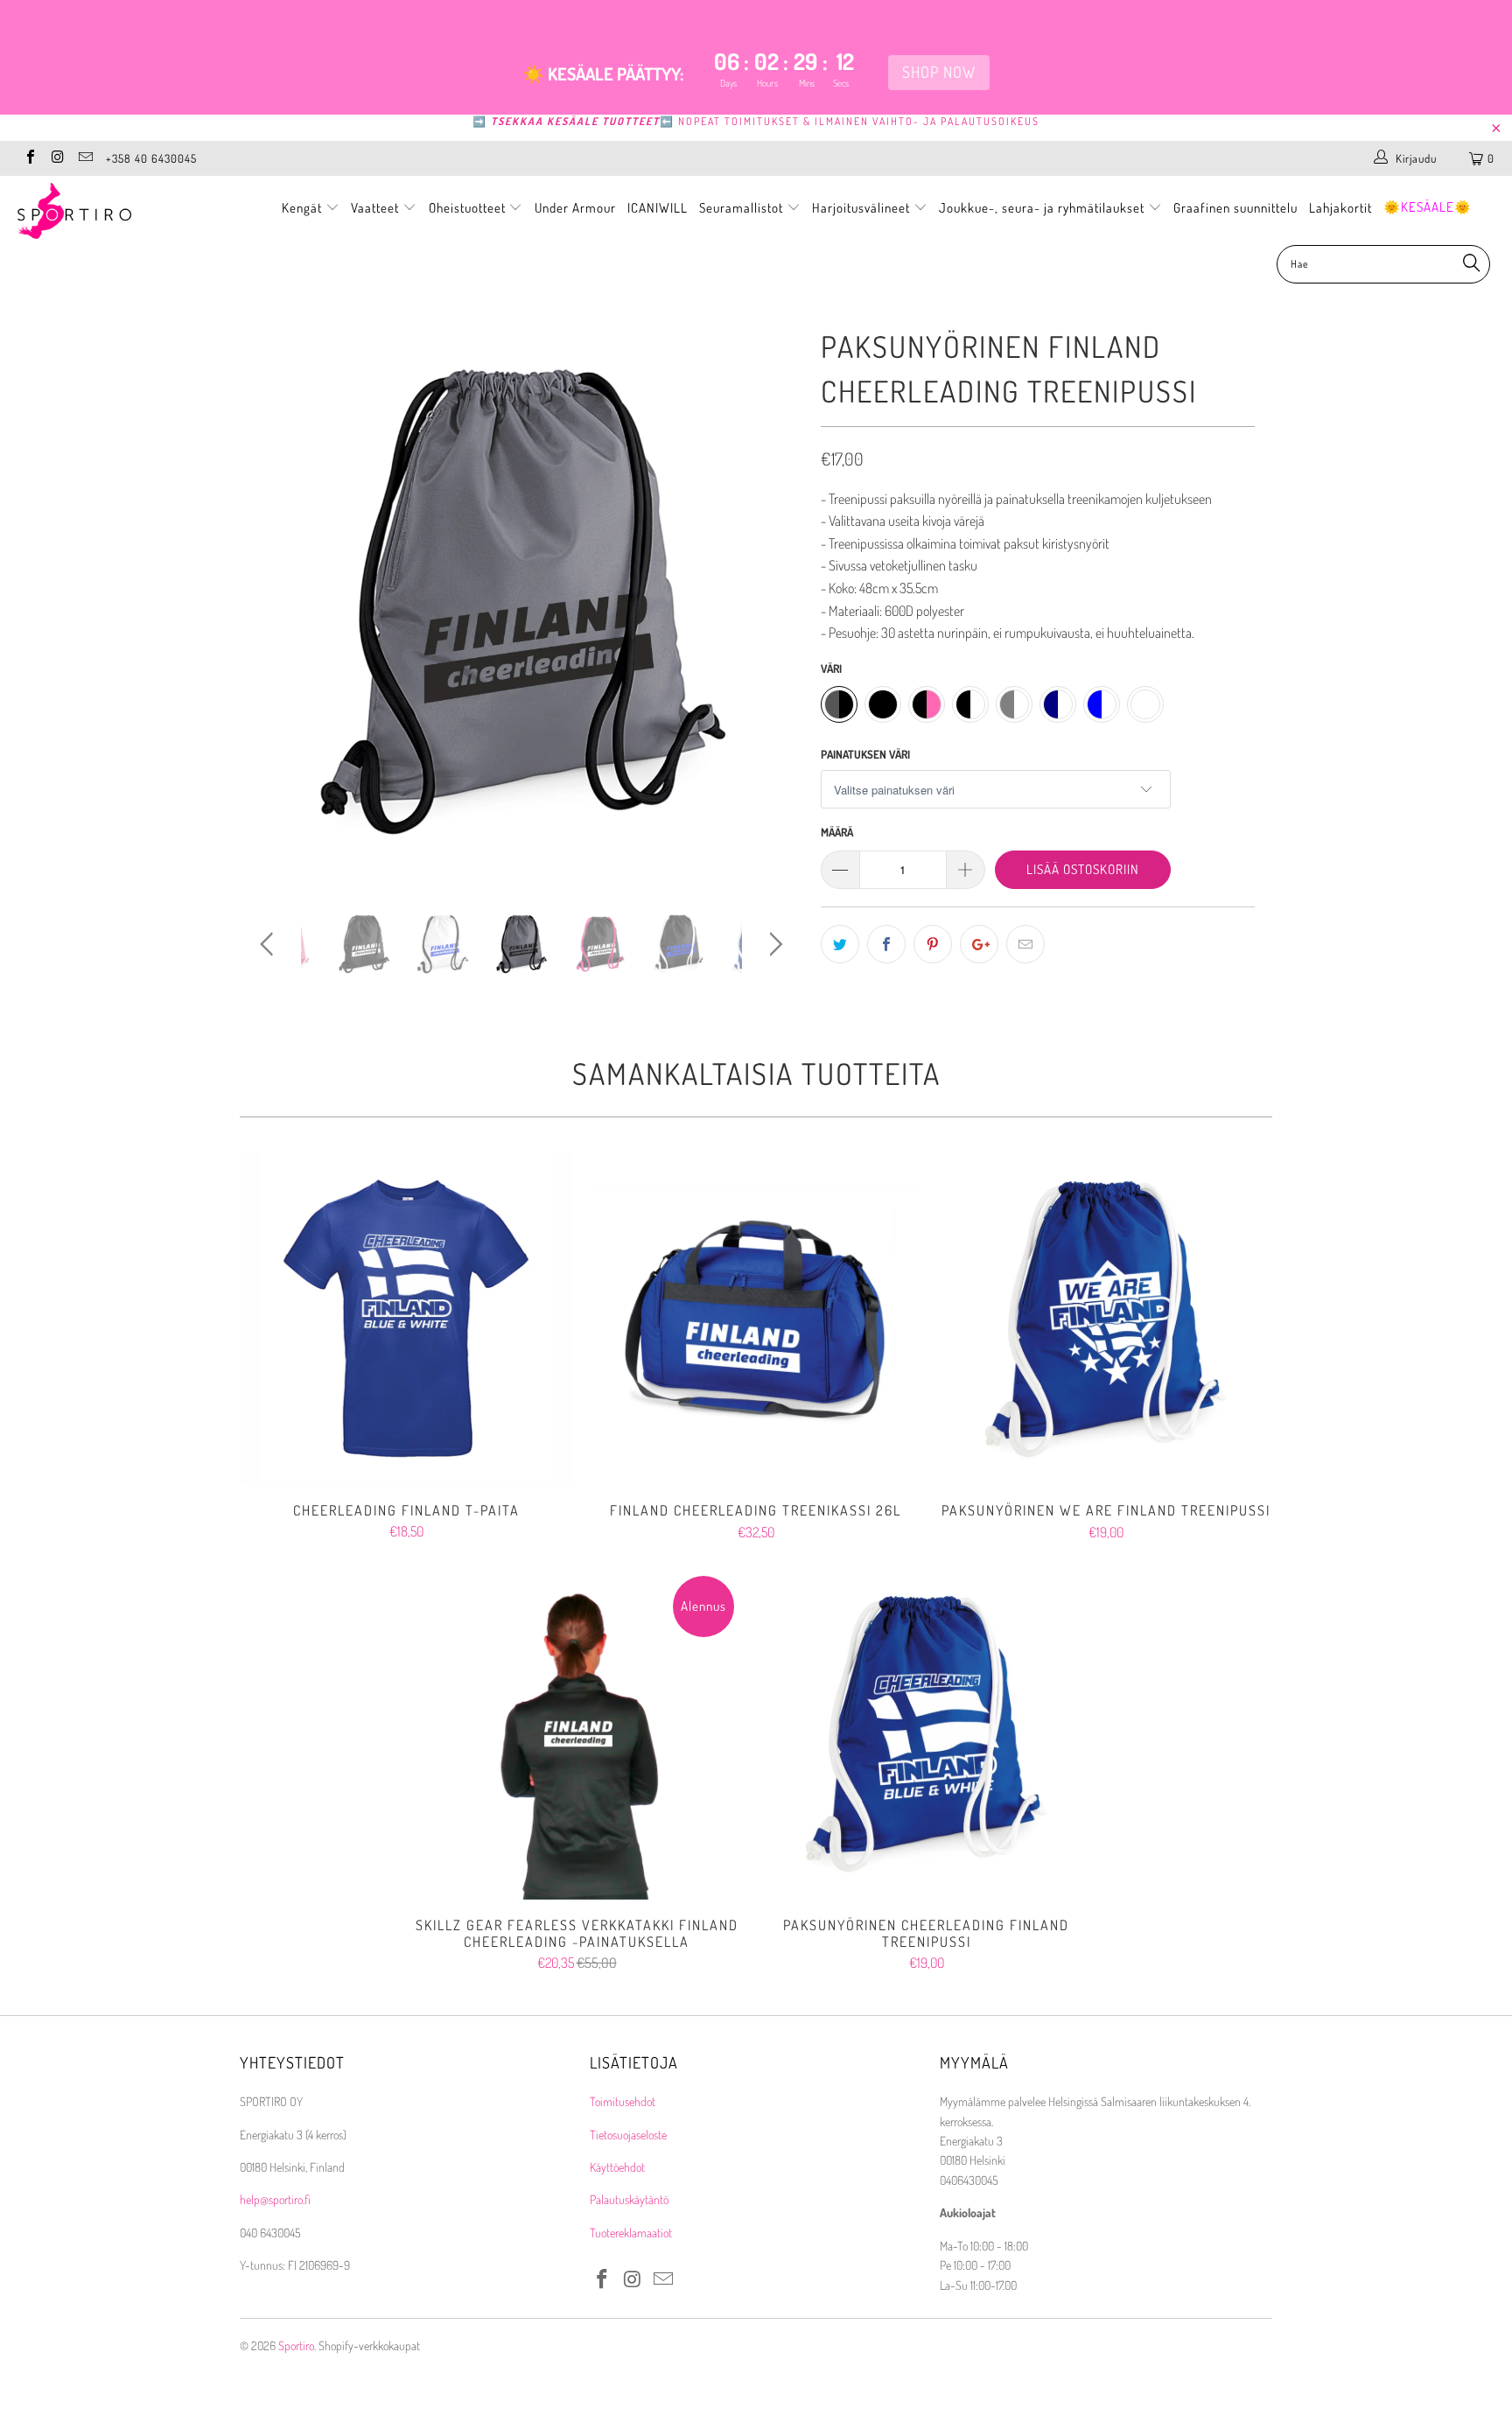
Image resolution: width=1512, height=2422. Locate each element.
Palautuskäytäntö (629, 2199)
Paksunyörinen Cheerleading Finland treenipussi (927, 1733)
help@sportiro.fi (275, 2199)
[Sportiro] (129, 211)
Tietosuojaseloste (628, 2135)
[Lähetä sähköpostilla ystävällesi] (1025, 944)
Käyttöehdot (617, 2167)
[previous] (270, 615)
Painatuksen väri (865, 754)
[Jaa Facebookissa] (886, 944)
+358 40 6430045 (151, 158)
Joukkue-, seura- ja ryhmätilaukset (1043, 208)
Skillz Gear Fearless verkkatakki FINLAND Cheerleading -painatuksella (577, 1733)
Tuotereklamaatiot (631, 2233)
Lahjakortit (1340, 208)
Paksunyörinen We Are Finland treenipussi (1106, 1319)
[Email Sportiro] (85, 158)
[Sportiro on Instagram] (57, 158)
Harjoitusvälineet (861, 208)
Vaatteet (377, 208)
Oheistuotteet (469, 208)
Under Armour (575, 208)
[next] (773, 615)
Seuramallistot (743, 208)
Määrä (837, 832)
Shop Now (939, 72)
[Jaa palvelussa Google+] (979, 944)
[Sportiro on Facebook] (30, 158)
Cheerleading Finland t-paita (406, 1319)
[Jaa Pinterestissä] (933, 944)
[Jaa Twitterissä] (840, 944)
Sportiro (296, 2345)
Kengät (304, 208)
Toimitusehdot (623, 2101)
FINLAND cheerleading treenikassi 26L (756, 1319)
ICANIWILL (658, 208)
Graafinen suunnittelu (1235, 208)
